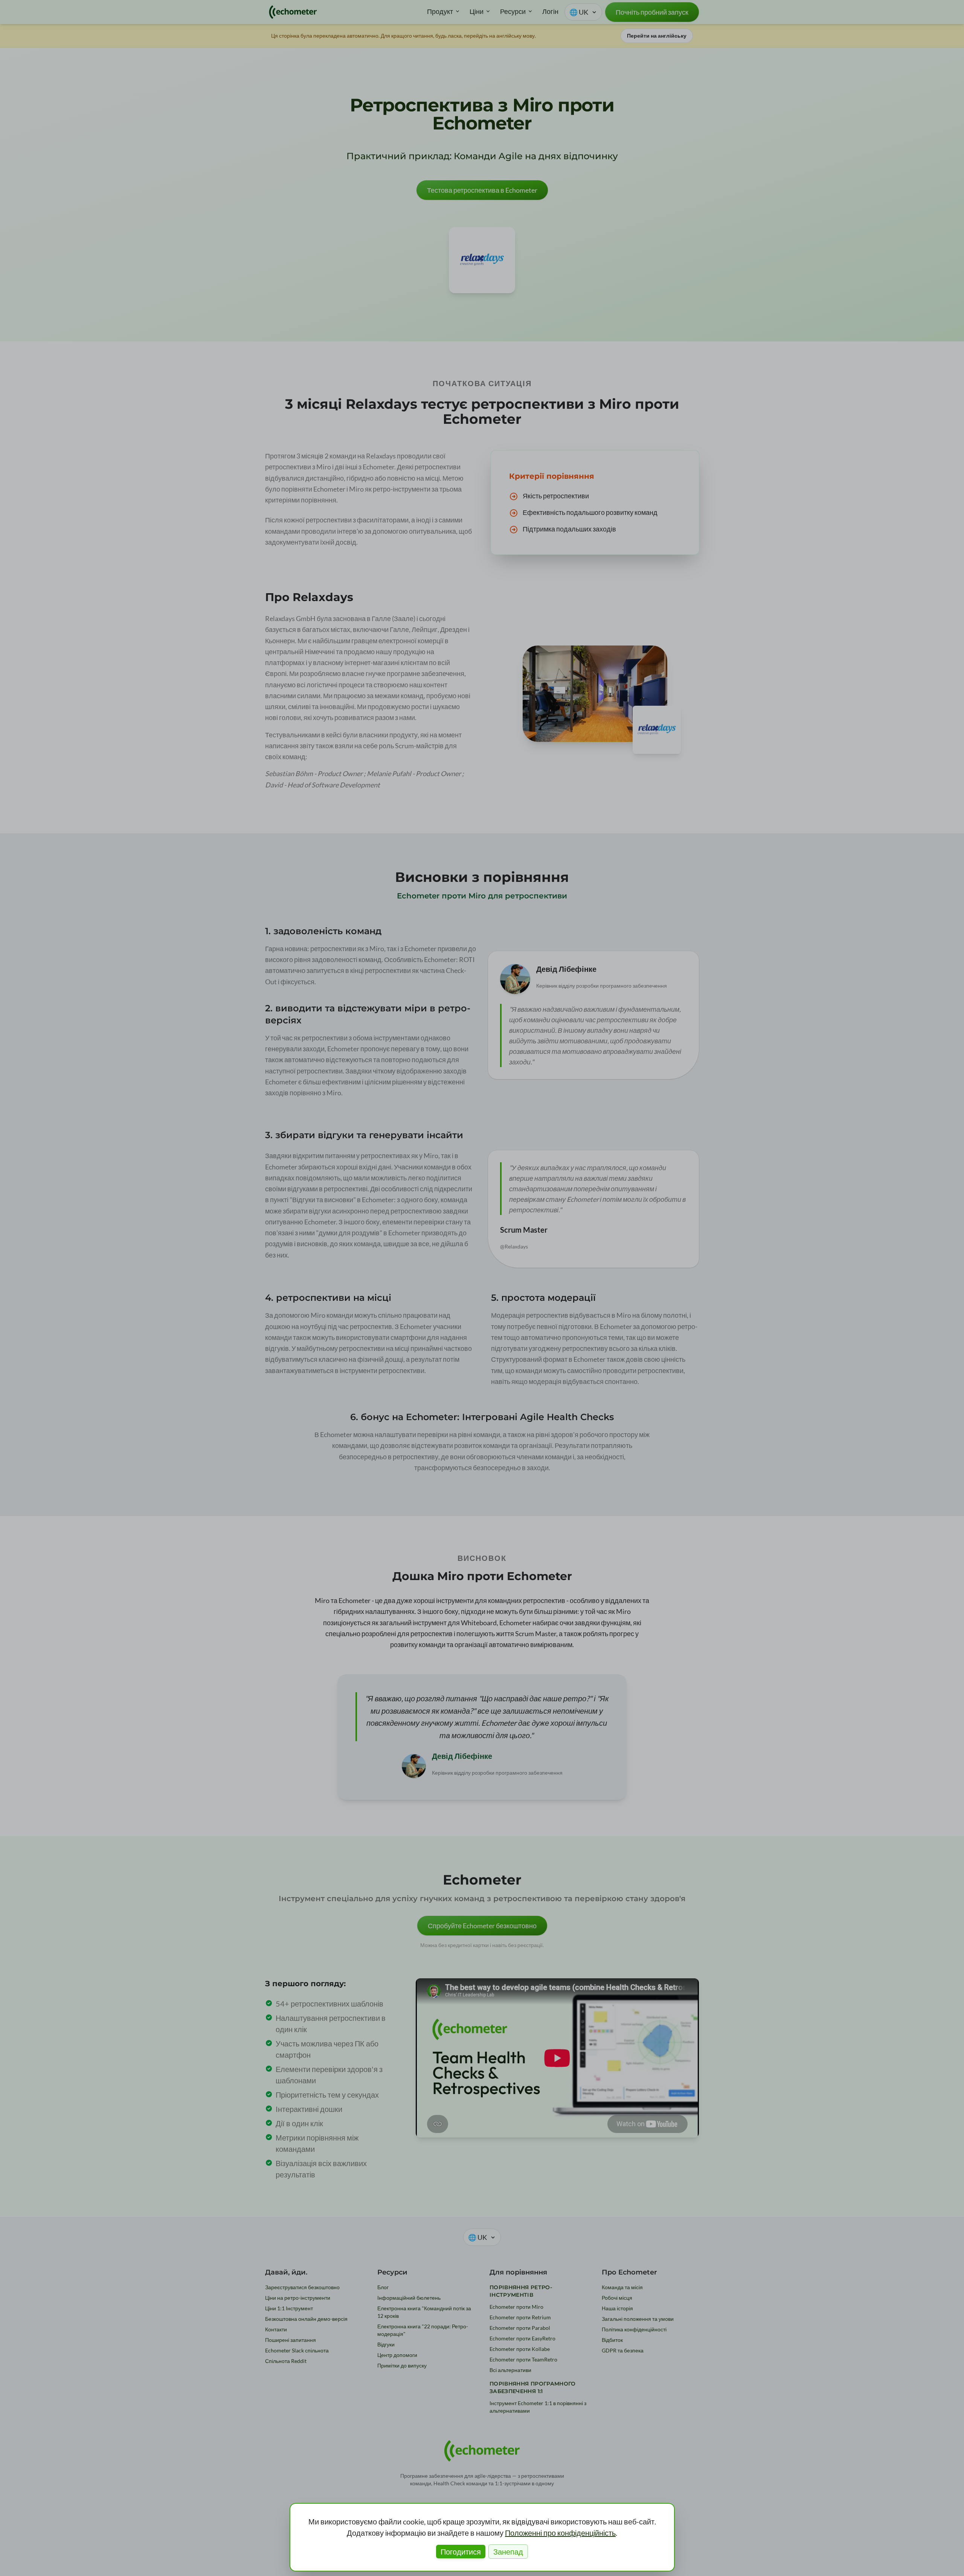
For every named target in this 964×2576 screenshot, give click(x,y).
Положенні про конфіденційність (560, 2533)
